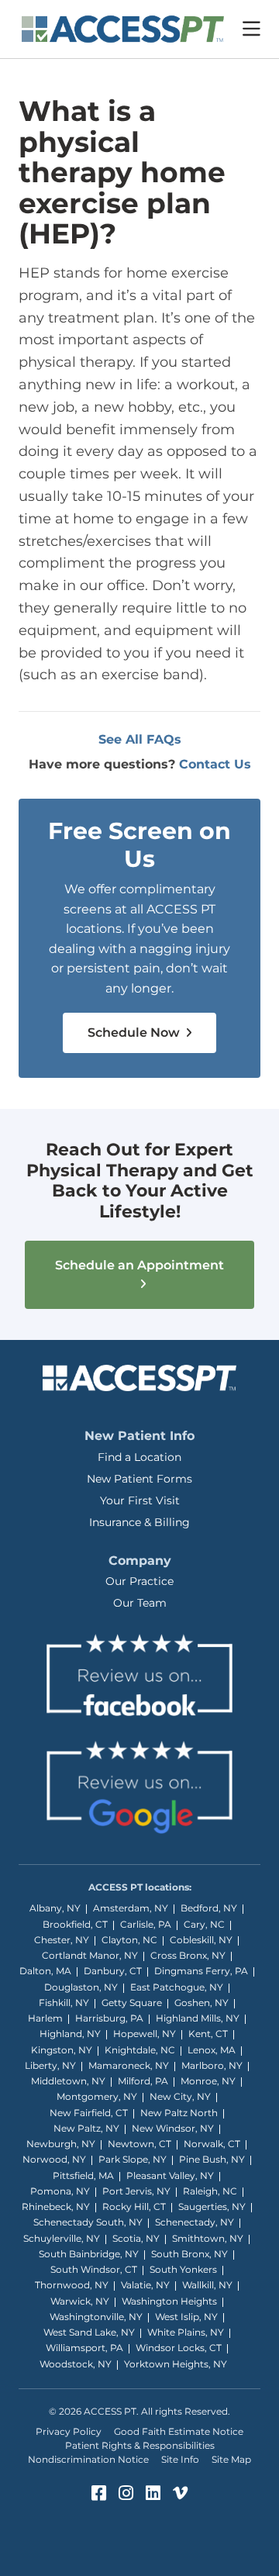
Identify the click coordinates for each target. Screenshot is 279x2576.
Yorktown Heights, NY (176, 2364)
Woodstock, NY (76, 2364)
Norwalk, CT (212, 2144)
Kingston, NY (62, 2050)
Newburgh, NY (61, 2144)
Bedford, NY (209, 1908)
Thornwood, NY (72, 2285)
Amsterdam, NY (131, 1908)
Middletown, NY (68, 2081)
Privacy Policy (69, 2431)
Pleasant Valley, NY (170, 2175)
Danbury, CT (113, 1971)
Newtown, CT (139, 2144)
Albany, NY (55, 1908)
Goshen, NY (201, 2003)
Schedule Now (135, 1032)
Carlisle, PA (146, 1924)
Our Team (140, 1603)
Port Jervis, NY (136, 2191)
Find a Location (139, 1457)
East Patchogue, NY (177, 1987)
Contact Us (215, 764)
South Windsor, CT (94, 2269)
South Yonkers (183, 2269)
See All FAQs (140, 739)
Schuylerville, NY (62, 2238)
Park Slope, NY (133, 2159)
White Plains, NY (186, 2332)
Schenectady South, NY (88, 2222)
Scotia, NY (136, 2238)
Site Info (180, 2459)
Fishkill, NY (64, 2003)
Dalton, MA (45, 1971)
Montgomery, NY (97, 2096)
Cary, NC (204, 1924)
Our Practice (139, 1581)
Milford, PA (143, 2081)
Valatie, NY (145, 2285)
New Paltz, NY (86, 2128)
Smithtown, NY (208, 2238)
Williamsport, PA (84, 2348)
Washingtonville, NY (96, 2317)
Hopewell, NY (145, 2034)
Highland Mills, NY (198, 2018)
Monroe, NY (208, 2081)
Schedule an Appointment (139, 1265)
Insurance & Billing (139, 1522)
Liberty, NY (50, 2065)
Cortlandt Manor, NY (90, 1955)
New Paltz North (179, 2113)
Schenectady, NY (195, 2222)
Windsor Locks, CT (179, 2348)
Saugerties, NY (212, 2207)
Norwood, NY (54, 2159)
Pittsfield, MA (83, 2175)
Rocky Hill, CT (134, 2207)
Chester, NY (62, 1940)
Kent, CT (208, 2034)
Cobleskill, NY (201, 1940)
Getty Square (132, 2003)
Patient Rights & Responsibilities (140, 2445)
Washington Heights (169, 2301)
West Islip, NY (186, 2317)
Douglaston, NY (81, 1987)
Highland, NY (70, 2034)
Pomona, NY (60, 2191)
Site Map (231, 2459)
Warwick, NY (80, 2301)
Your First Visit (140, 1500)
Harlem (45, 2018)
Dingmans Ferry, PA (201, 1971)
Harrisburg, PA (109, 2018)
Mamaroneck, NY (129, 2065)
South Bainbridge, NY (89, 2254)
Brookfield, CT (75, 1924)
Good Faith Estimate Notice (179, 2431)
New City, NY (180, 2096)
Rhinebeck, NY (56, 2207)
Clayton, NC (129, 1940)
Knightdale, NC (140, 2050)
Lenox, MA (212, 2050)
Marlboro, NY (212, 2065)
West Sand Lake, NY (89, 2332)
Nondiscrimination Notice (88, 2459)
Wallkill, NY (207, 2285)
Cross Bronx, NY (188, 1955)
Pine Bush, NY (212, 2159)
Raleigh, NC (210, 2191)
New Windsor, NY (173, 2128)
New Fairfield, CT (89, 2113)
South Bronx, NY (189, 2254)
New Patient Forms (139, 1479)
